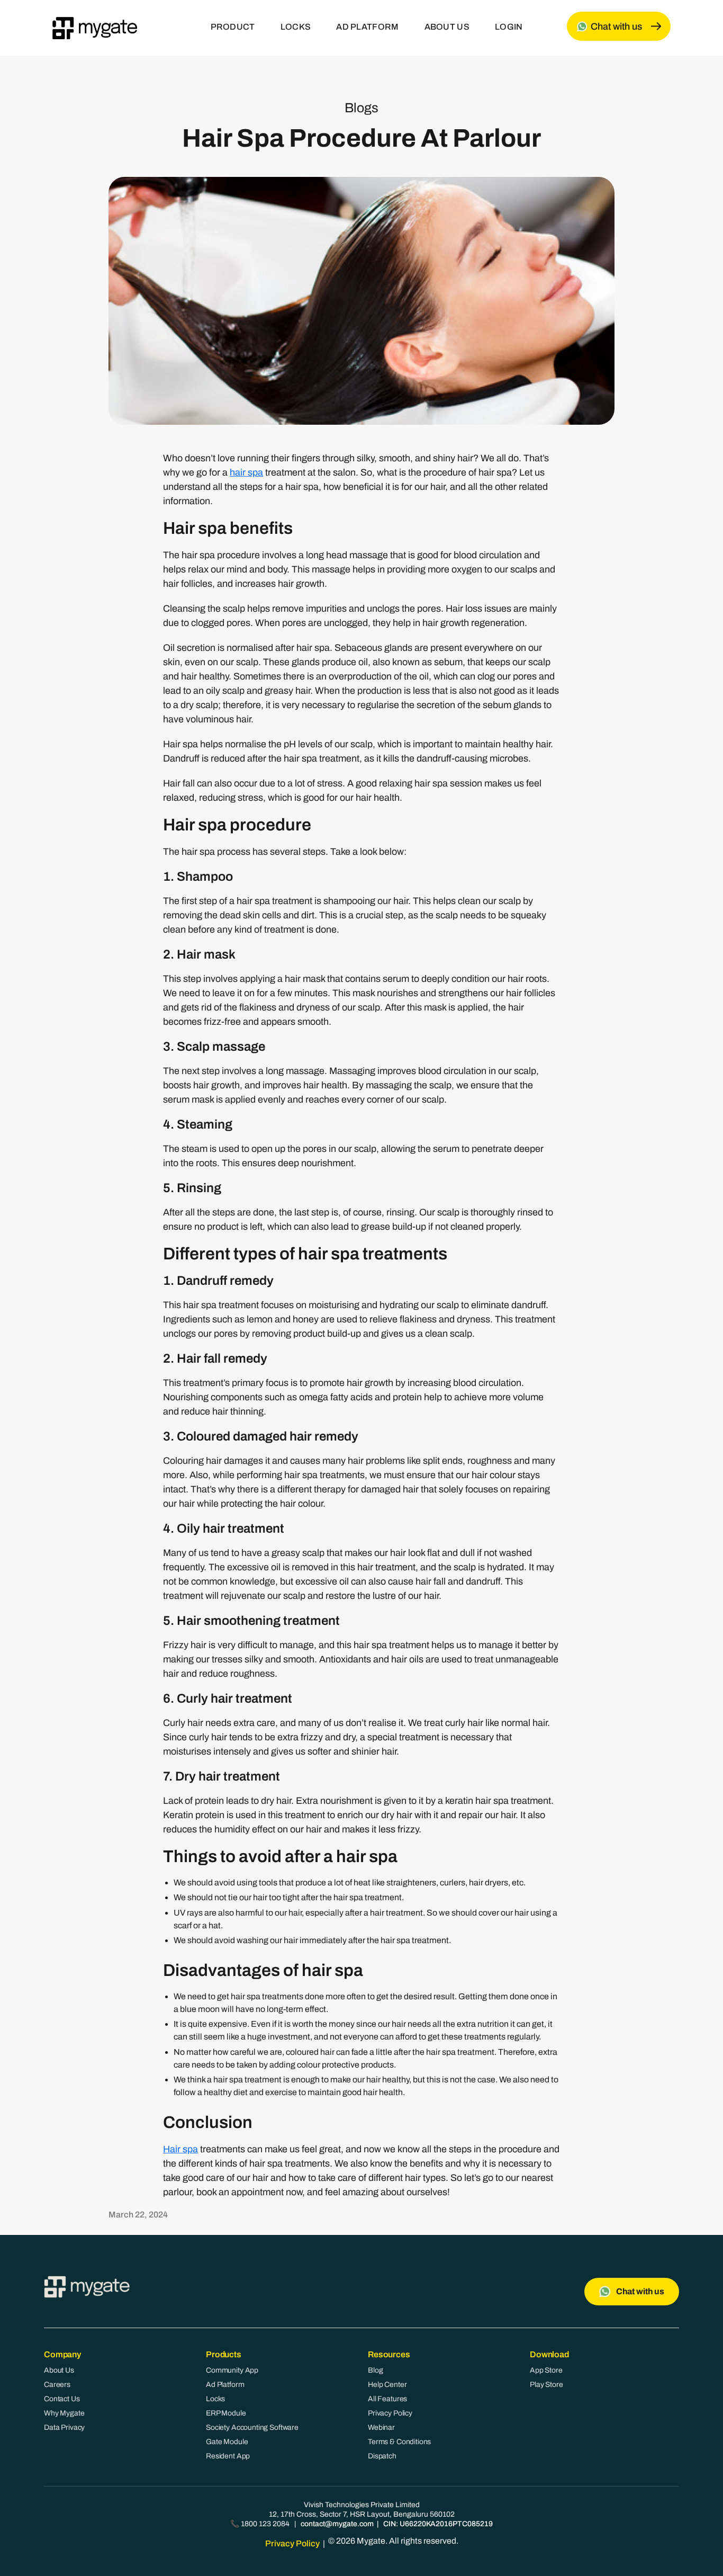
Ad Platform (225, 2385)
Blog (375, 2370)
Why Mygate (64, 2413)
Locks (215, 2399)
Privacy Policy (390, 2413)
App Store (546, 2370)
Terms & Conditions (399, 2442)
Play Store (546, 2385)
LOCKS (296, 27)
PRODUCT (233, 27)
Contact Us (62, 2399)
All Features (387, 2399)
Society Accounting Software (252, 2427)
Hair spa (180, 2149)
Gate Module (227, 2442)
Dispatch (382, 2456)
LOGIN (509, 27)
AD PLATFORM (367, 27)
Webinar (381, 2427)
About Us (59, 2370)
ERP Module (226, 2413)
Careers (57, 2385)
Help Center (387, 2385)
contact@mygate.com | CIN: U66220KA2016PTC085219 (397, 2524)
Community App (232, 2370)
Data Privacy (64, 2427)
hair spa (246, 472)
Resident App (228, 2456)
